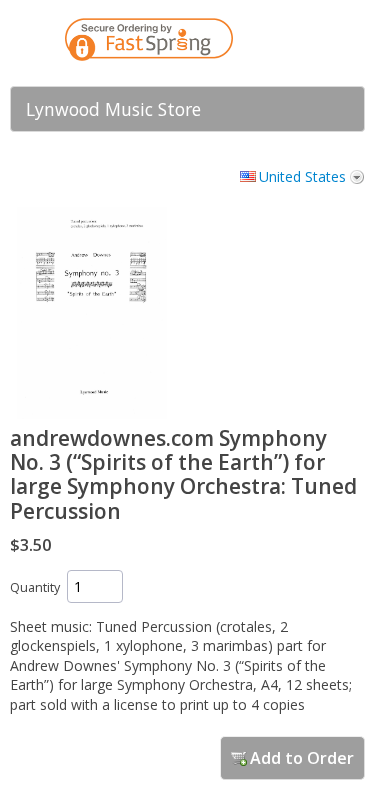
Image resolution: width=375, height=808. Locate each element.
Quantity (35, 587)
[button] (310, 43)
